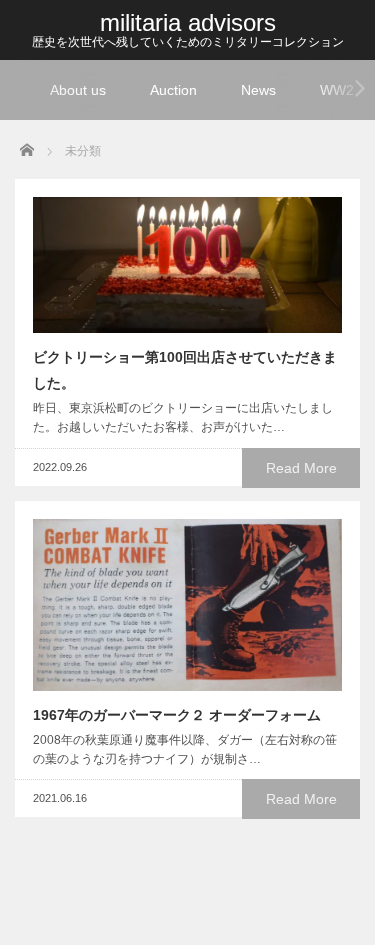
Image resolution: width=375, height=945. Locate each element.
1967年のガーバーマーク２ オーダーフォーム (177, 715)
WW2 (337, 90)
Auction (173, 90)
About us (78, 90)
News (258, 90)
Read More (301, 468)
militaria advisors (188, 22)
